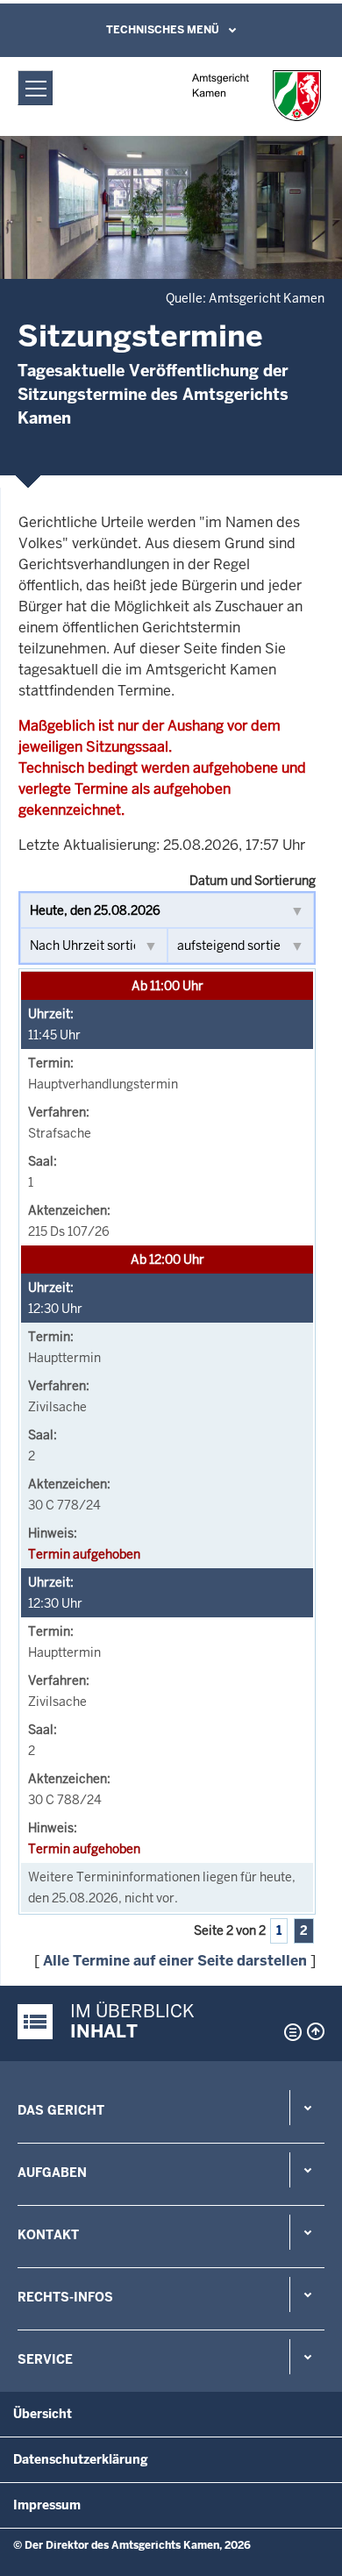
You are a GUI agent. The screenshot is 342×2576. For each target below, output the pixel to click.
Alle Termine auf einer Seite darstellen (175, 1961)
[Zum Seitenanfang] (316, 2031)
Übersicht (43, 2414)
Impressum (47, 2505)
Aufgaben (52, 2173)
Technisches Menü (163, 30)
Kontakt (48, 2235)
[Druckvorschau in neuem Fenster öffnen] (289, 2032)
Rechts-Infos (65, 2297)
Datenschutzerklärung (81, 2459)
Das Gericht (61, 2110)
